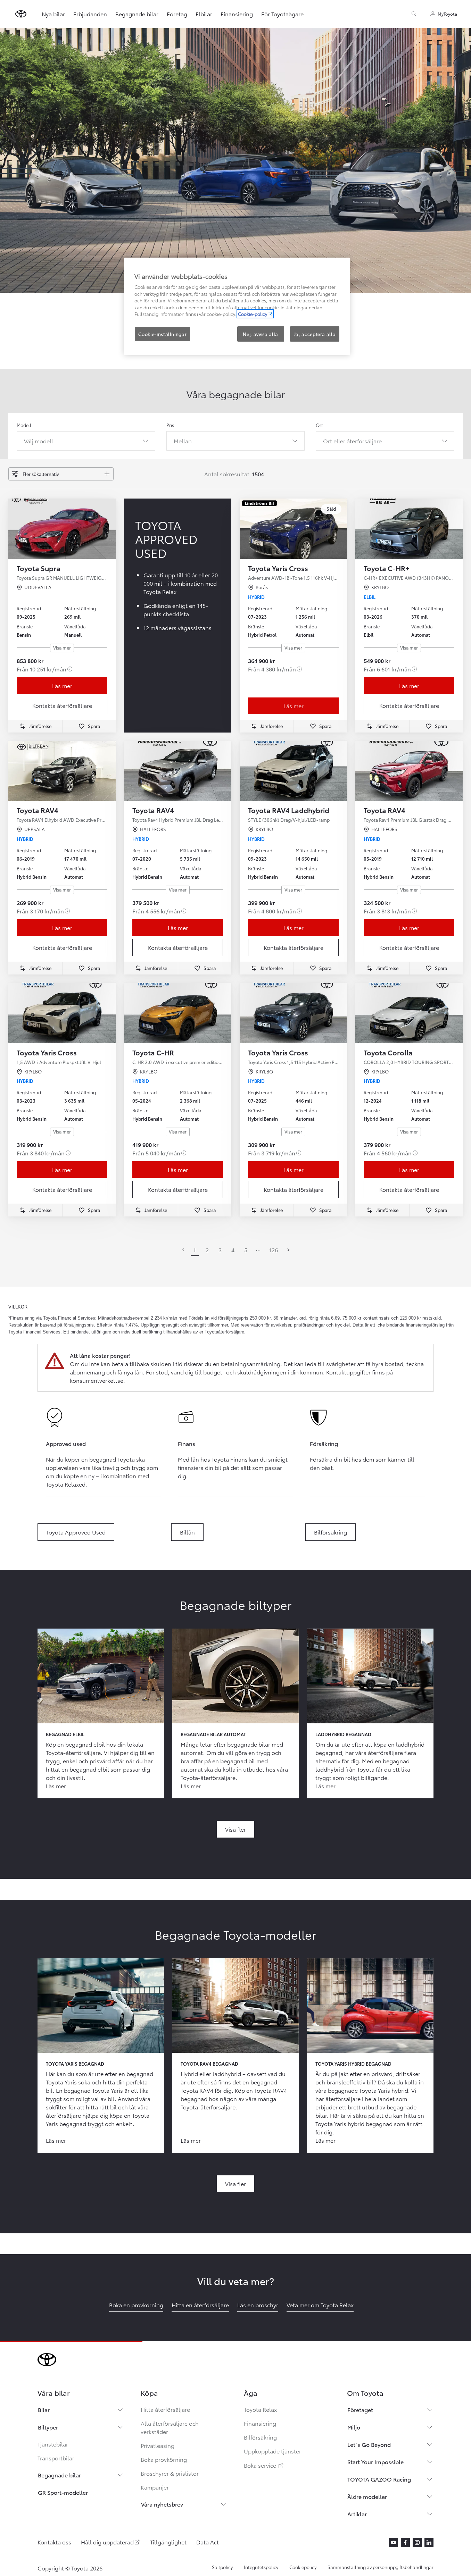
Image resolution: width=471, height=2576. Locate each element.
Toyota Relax (260, 2409)
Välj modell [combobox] (39, 441)
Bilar (44, 2410)
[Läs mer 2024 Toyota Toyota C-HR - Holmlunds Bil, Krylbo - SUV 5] (178, 1013)
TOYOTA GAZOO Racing (379, 2479)
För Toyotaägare (282, 14)
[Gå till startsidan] (21, 14)
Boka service (264, 2465)
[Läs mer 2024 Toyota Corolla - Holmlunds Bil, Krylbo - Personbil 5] (409, 1013)
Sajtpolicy (222, 2567)
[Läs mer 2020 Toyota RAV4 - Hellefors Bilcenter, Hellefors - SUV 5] (178, 771)
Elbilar (204, 14)
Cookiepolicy (303, 2567)
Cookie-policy (253, 314)
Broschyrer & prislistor (170, 2473)
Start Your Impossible (375, 2462)
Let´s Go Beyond (369, 2444)
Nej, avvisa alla (260, 334)
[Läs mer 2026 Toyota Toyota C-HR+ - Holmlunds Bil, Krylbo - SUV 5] (409, 529)
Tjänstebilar (53, 2444)
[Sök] (414, 14)
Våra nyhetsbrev (162, 2504)
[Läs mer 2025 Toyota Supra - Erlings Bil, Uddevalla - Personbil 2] (62, 529)
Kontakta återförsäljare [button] (62, 705)
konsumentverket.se (97, 1380)
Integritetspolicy (261, 2567)
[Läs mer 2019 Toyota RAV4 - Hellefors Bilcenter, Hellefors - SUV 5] (409, 771)
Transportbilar (56, 2458)
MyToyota (447, 14)
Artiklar (357, 2514)
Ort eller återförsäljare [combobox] (352, 441)
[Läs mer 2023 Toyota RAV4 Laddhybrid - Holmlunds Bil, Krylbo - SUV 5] (293, 771)
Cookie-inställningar (162, 334)
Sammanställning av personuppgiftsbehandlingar (381, 2567)
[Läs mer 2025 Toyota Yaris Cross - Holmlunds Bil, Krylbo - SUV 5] (293, 1013)
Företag (177, 14)
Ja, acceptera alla (315, 334)
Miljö (354, 2427)
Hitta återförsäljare (165, 2409)
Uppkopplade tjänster (272, 2451)
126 (274, 1250)
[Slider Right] (110, 529)
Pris (170, 425)
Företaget (360, 2410)
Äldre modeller (367, 2496)
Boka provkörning (164, 2459)
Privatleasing (158, 2445)
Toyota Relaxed (66, 1484)
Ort (319, 425)
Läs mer (62, 685)
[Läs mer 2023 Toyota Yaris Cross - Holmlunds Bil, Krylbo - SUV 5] (62, 1013)
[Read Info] (70, 669)
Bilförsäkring (260, 2437)
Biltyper (48, 2427)
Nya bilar (53, 14)
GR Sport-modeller (63, 2492)
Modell (24, 425)
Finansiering (237, 14)
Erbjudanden (90, 14)
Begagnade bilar (137, 14)
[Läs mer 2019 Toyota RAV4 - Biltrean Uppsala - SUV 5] (62, 771)
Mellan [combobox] (183, 441)
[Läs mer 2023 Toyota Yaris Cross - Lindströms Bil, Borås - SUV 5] (293, 529)
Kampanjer (155, 2487)
